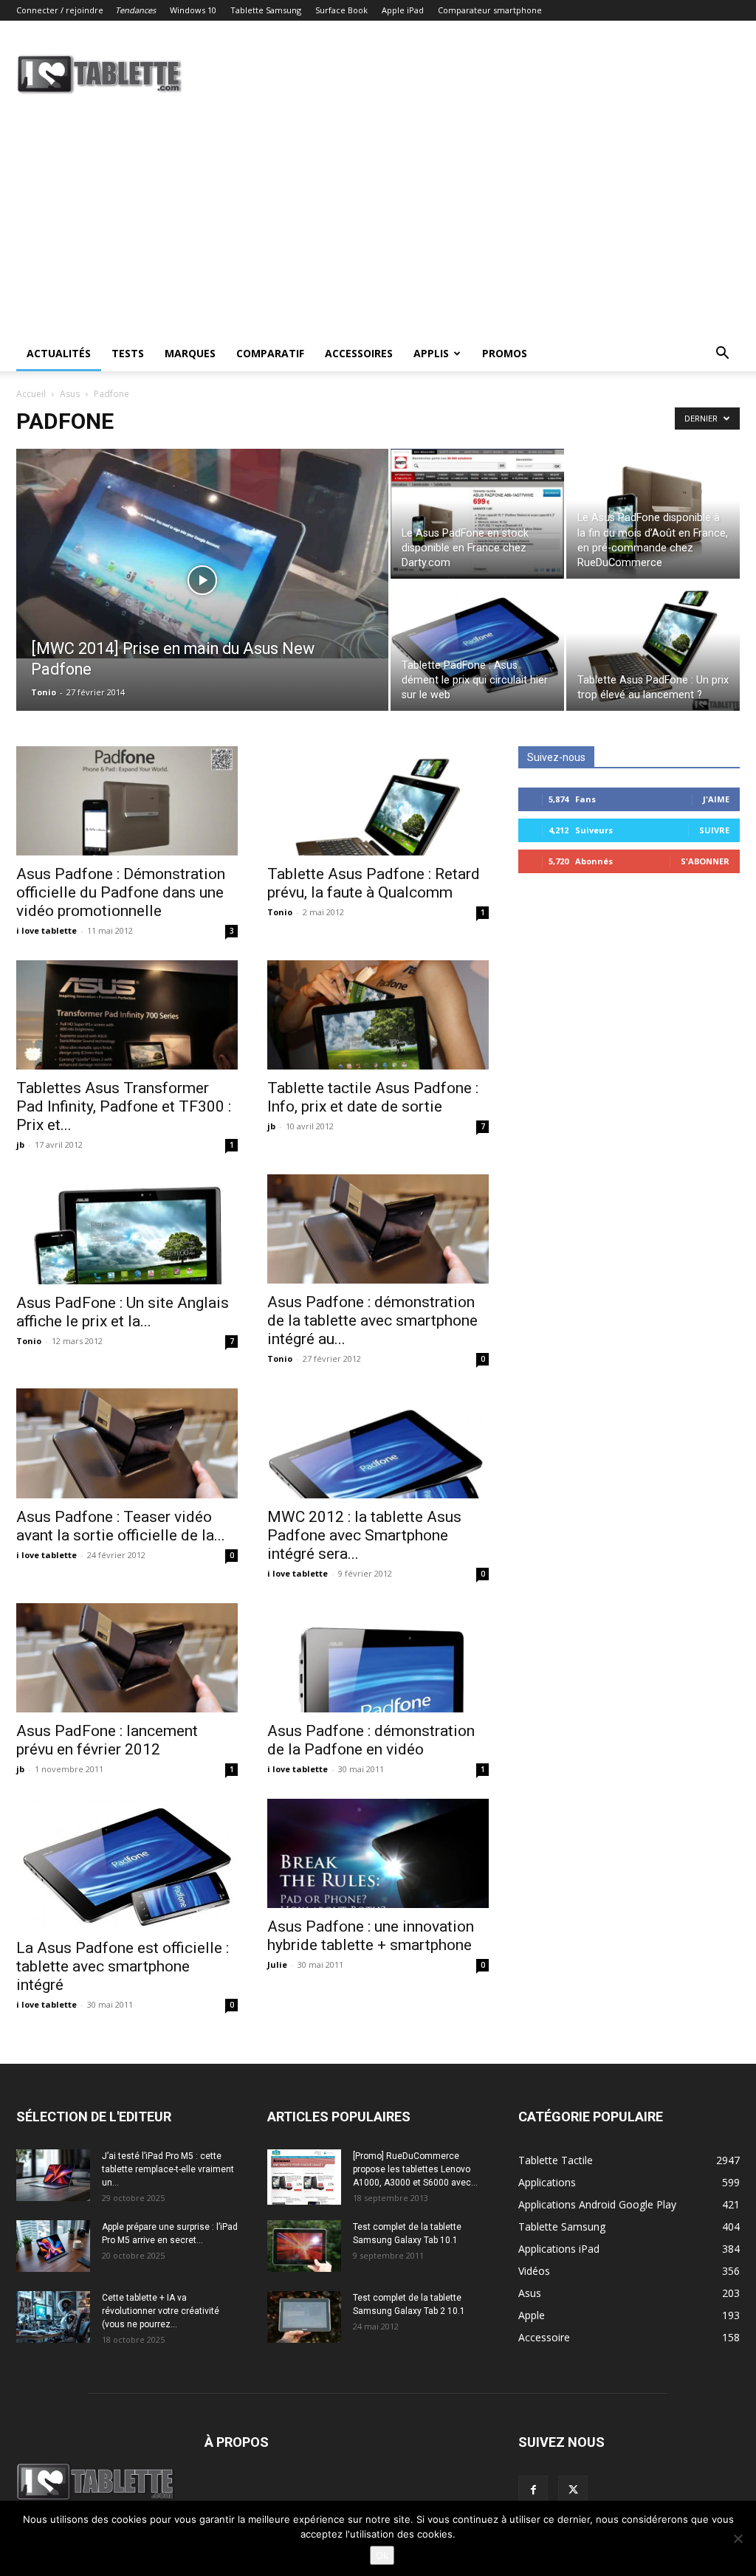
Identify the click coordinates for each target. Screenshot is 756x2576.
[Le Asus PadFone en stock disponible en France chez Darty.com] (477, 514)
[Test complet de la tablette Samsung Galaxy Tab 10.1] (304, 2246)
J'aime (716, 799)
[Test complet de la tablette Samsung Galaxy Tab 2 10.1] (304, 2317)
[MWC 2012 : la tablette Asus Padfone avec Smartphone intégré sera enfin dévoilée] (378, 1443)
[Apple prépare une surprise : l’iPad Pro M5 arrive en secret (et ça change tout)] (53, 2246)
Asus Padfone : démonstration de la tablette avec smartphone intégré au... (372, 1320)
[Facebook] (533, 2490)
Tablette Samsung (266, 10)
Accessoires (359, 353)
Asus (70, 394)
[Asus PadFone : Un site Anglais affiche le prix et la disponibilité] (127, 1229)
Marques (190, 353)
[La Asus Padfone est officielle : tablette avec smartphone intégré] (127, 1864)
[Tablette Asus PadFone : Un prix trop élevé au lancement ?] (653, 646)
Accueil (31, 394)
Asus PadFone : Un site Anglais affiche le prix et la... (123, 1312)
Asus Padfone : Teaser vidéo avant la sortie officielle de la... (121, 1526)
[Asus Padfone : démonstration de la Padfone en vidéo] (378, 1658)
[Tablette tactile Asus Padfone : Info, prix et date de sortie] (378, 1015)
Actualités (59, 353)
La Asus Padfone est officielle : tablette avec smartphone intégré (123, 1966)
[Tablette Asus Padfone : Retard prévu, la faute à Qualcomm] (378, 801)
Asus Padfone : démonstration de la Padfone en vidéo (371, 1740)
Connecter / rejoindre (60, 10)
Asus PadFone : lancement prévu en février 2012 (107, 1740)
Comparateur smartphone (490, 10)
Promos (505, 353)
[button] (722, 355)
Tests (128, 353)
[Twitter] (573, 2490)
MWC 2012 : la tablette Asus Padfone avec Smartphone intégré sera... (364, 1535)
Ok (382, 2555)
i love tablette (47, 930)
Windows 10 (193, 10)
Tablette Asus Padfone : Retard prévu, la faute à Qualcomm (374, 883)
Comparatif (270, 353)
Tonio (44, 692)
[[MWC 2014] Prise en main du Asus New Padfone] (202, 554)
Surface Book (341, 10)
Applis (431, 353)
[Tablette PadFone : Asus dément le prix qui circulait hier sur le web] (477, 646)
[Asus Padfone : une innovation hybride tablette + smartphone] (378, 1853)
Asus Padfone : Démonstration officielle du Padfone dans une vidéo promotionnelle (121, 892)
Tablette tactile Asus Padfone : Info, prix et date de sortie (373, 1097)
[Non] (738, 2538)
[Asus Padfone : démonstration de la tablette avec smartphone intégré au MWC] (378, 1229)
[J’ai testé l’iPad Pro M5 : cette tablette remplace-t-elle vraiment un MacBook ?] (53, 2175)
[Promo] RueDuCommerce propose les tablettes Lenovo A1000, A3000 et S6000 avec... (415, 2169)
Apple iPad (403, 10)
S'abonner (705, 861)
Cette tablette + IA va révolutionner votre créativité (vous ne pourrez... (161, 2311)
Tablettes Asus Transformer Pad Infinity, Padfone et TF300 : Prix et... (124, 1106)
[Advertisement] (378, 225)
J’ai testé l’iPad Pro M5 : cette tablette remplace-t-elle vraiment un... (168, 2169)
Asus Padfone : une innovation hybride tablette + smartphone (371, 1936)
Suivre (714, 830)
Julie (277, 1964)
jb (20, 1144)
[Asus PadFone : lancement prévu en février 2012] (127, 1658)
